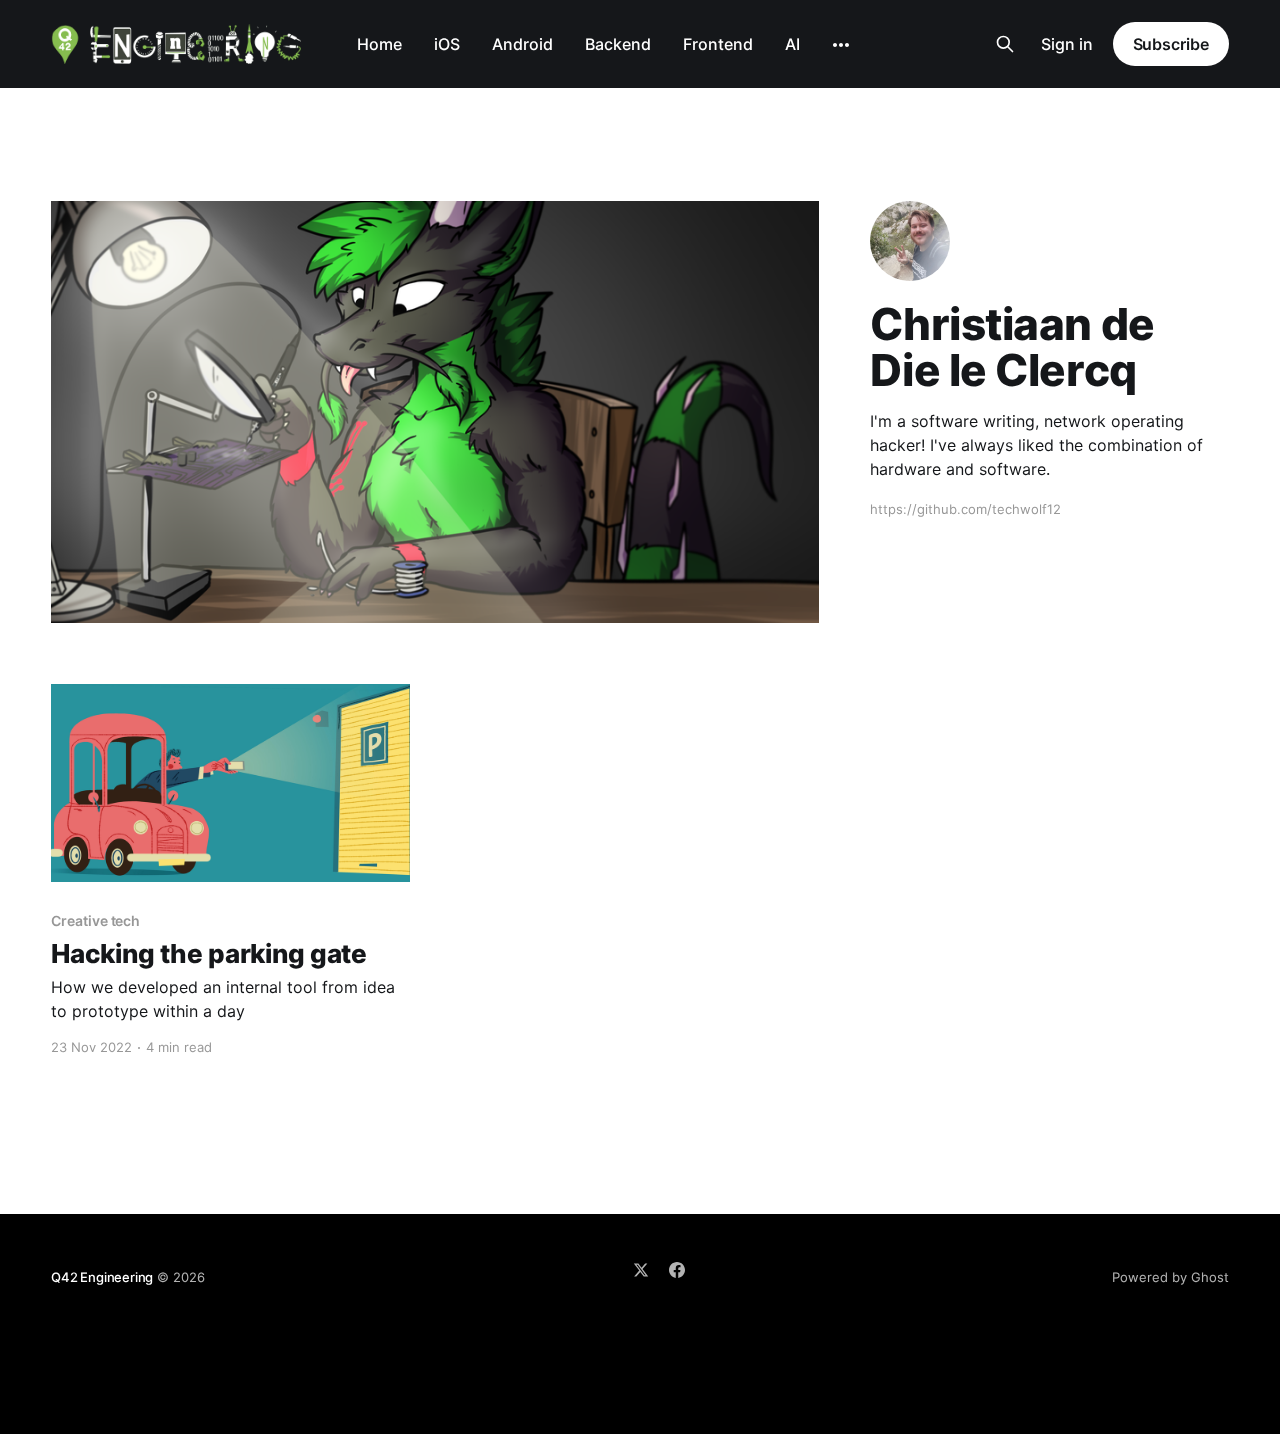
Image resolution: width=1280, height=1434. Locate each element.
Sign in (1067, 44)
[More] (841, 45)
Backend (618, 44)
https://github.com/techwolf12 (965, 509)
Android (522, 44)
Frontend (718, 44)
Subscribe (1171, 44)
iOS (447, 44)
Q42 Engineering (102, 1277)
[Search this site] (1005, 44)
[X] (641, 1270)
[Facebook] (677, 1270)
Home (379, 44)
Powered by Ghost (1170, 1277)
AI (792, 44)
